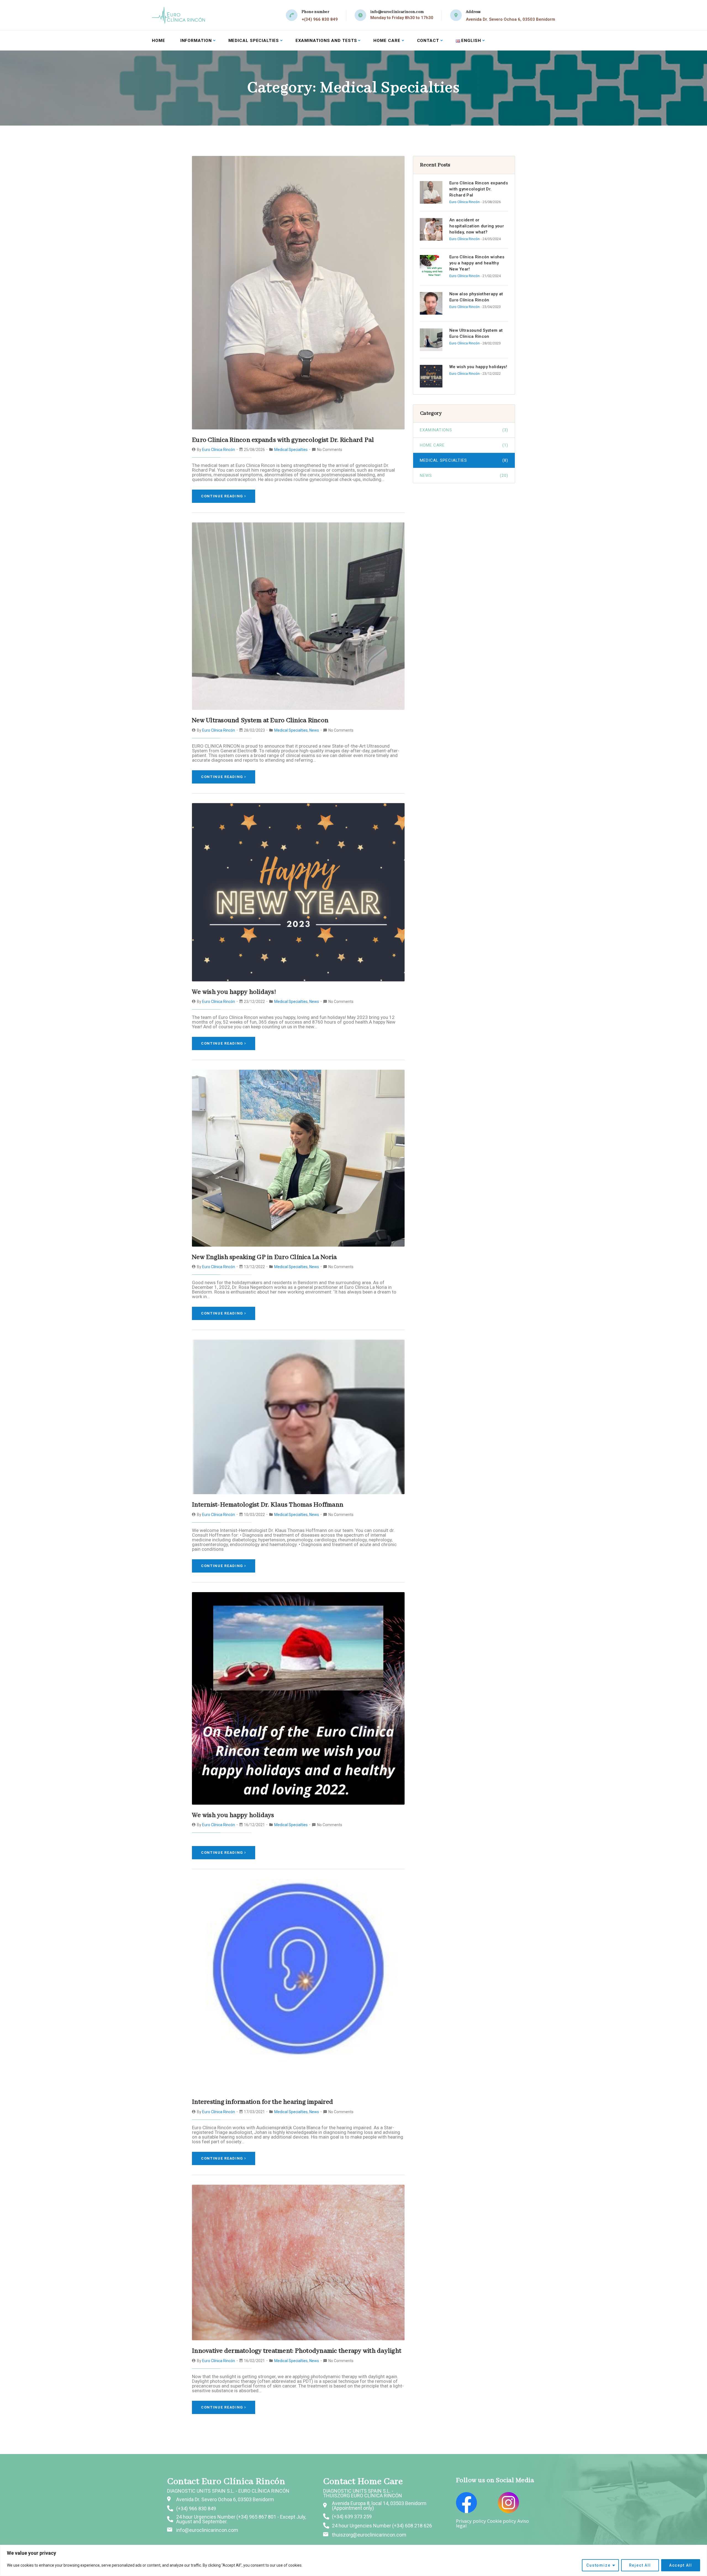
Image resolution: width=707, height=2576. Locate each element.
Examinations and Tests (326, 41)
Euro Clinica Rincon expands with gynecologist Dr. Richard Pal (283, 440)
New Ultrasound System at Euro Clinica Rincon (260, 720)
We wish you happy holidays (233, 1815)
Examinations (464, 430)
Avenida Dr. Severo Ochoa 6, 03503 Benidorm (511, 19)
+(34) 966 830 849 (320, 19)
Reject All (640, 2565)
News (314, 730)
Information (196, 41)
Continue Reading (222, 496)
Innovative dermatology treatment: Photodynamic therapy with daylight (297, 2351)
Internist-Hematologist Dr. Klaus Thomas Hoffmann (268, 1505)
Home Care (464, 445)
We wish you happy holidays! (234, 992)
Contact (428, 41)
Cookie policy (502, 2521)
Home (159, 41)
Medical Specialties (254, 41)
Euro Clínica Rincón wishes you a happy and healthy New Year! (477, 263)
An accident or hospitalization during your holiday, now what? (477, 226)
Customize (598, 2565)
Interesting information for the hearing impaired (263, 2102)
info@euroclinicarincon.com (397, 12)
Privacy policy (471, 2521)
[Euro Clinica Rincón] (178, 15)
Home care (387, 41)
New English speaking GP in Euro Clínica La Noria (264, 1257)
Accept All (681, 2565)
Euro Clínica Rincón (219, 450)
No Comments (330, 450)
